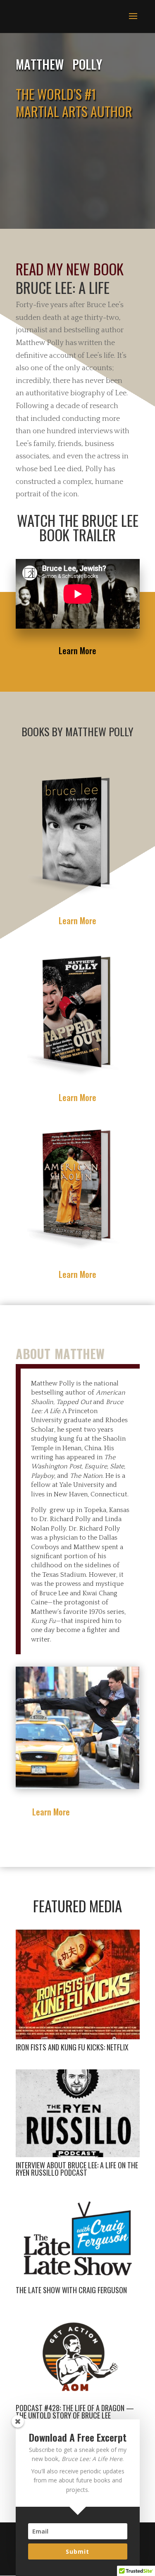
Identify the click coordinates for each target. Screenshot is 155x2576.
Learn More (77, 650)
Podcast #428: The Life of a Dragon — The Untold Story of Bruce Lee (75, 2412)
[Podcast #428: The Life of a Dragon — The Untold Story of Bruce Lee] (78, 2356)
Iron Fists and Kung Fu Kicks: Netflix (72, 2047)
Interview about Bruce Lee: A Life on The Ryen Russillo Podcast (77, 2169)
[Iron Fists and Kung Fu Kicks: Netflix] (78, 1984)
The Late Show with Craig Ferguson (71, 2290)
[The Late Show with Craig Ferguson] (78, 2238)
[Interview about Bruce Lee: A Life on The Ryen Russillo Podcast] (78, 2113)
